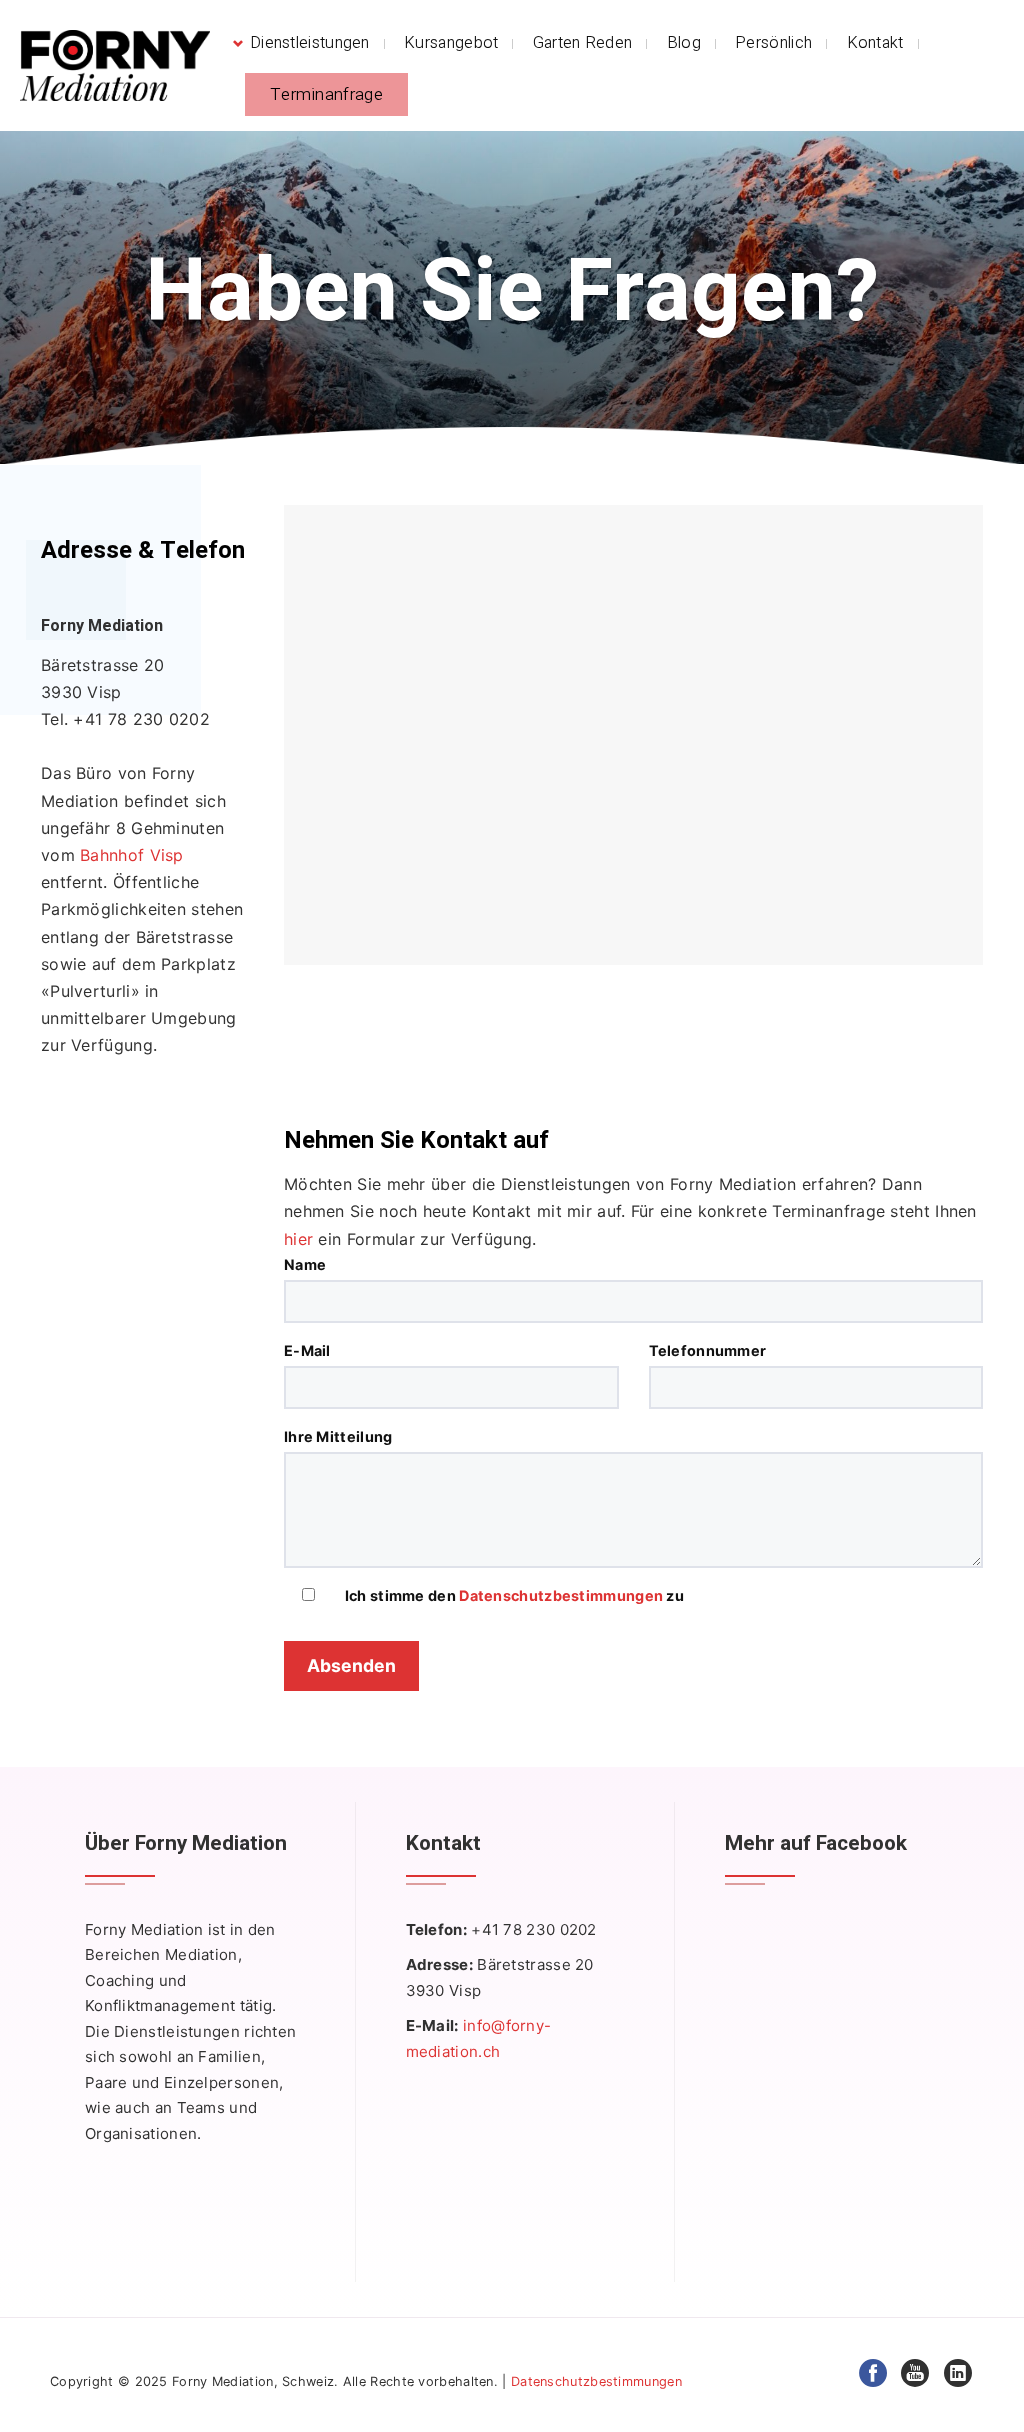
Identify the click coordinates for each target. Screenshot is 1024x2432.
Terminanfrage (326, 94)
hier (298, 1239)
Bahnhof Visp (132, 855)
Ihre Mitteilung (338, 1436)
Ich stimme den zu (514, 1595)
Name (305, 1264)
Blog (684, 43)
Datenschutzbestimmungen (561, 1595)
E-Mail (307, 1350)
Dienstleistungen (310, 43)
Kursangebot (451, 43)
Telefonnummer (708, 1350)
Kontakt (875, 43)
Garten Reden (583, 43)
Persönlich (773, 43)
